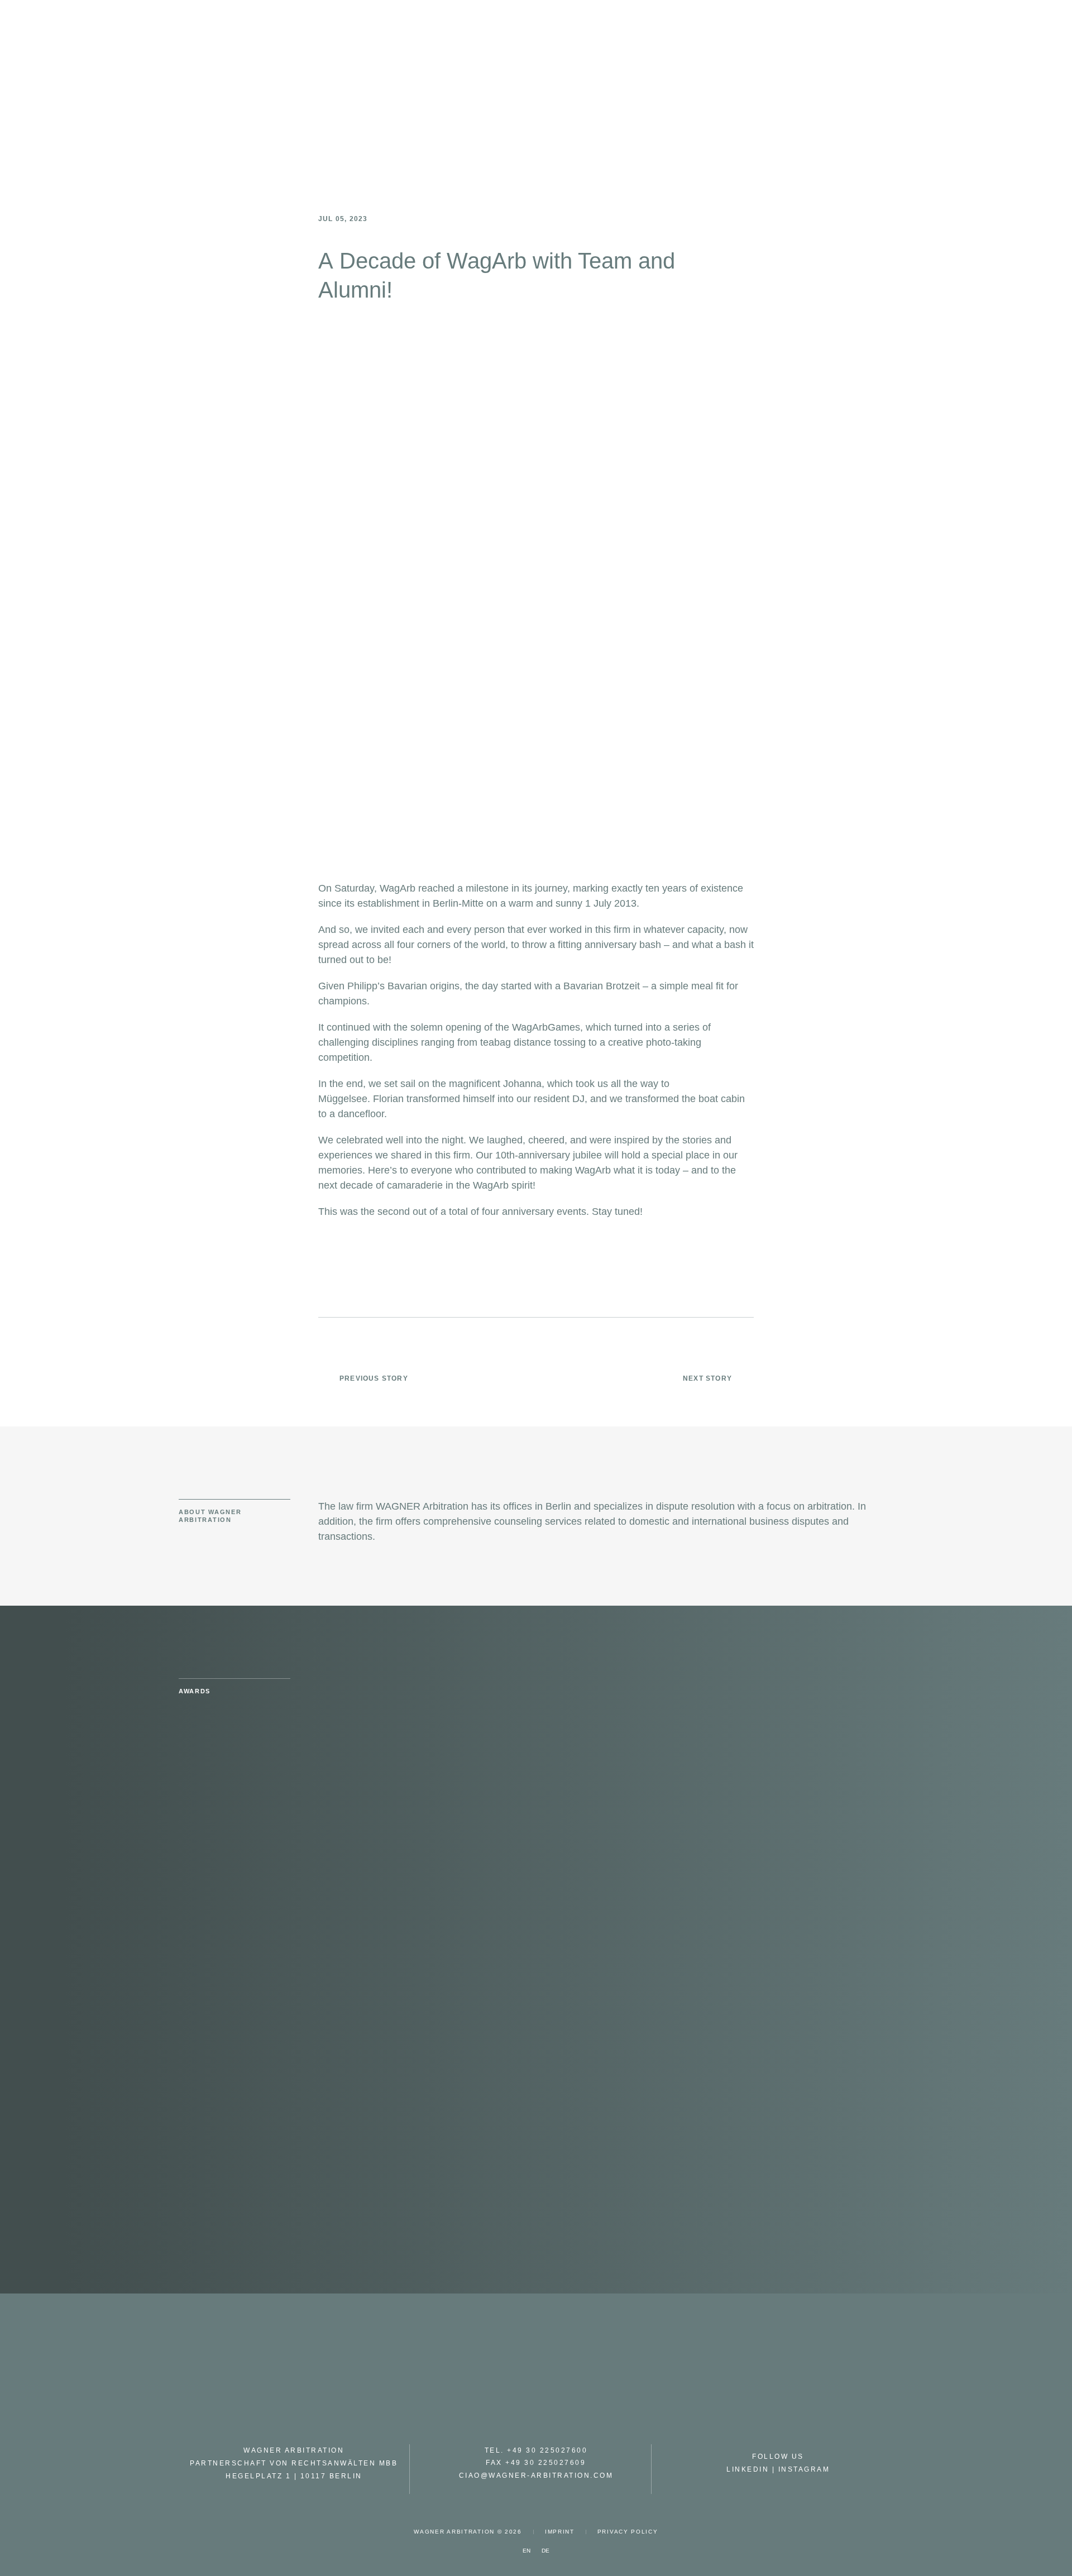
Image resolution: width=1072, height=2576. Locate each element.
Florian (388, 1099)
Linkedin (748, 2469)
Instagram (804, 2469)
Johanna (522, 1084)
